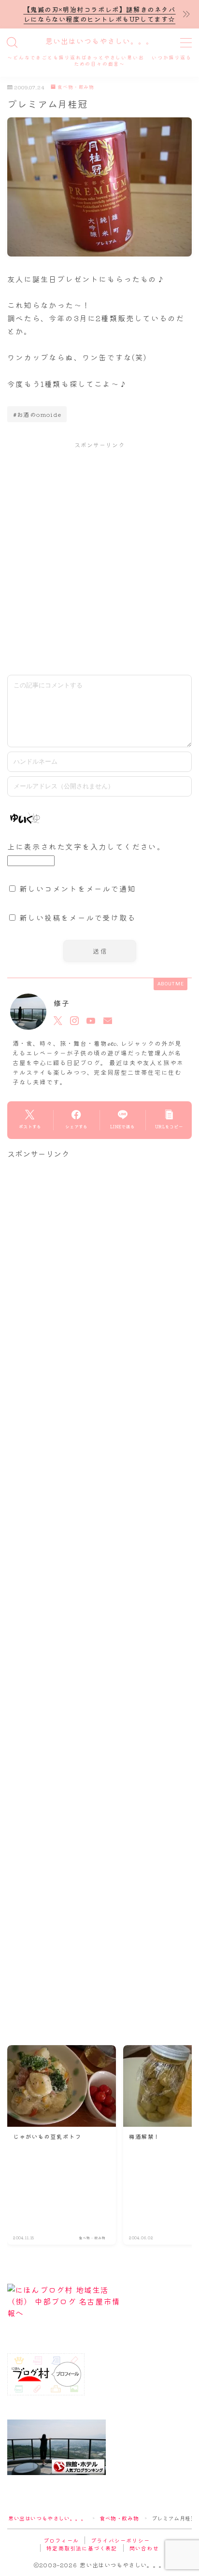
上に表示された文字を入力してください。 (86, 846)
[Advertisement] (99, 558)
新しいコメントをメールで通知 (78, 888)
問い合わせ (144, 2548)
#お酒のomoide (37, 414)
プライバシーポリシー (120, 2540)
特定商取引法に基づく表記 (82, 2548)
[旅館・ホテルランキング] (99, 2447)
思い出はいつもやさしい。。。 (99, 42)
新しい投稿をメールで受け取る (78, 917)
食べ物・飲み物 (76, 87)
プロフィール (61, 2540)
